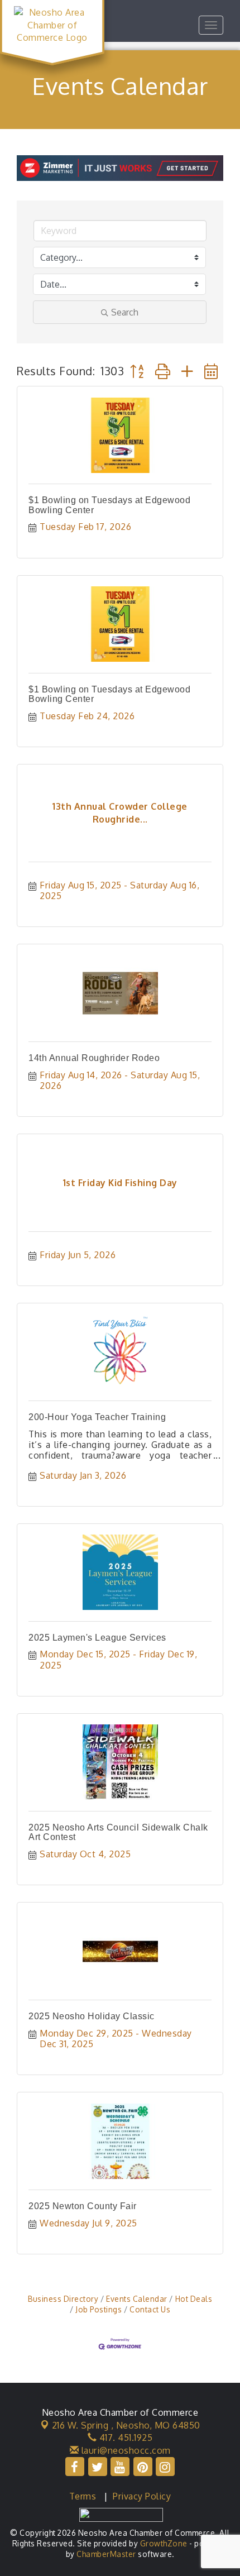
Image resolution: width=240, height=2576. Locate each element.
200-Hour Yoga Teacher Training (97, 1417)
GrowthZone (164, 2543)
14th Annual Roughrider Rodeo (94, 1058)
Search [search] (125, 312)
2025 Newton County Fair (83, 2206)
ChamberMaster (106, 2554)
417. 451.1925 (124, 2438)
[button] (137, 371)
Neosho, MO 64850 (126, 2425)
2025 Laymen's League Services (97, 1638)
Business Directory (63, 2299)
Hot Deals (194, 2299)
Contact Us (150, 2309)
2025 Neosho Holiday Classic (92, 2016)
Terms (83, 2496)
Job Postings (99, 2309)
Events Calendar (137, 2299)
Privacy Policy (142, 2496)
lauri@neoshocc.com (125, 2450)
